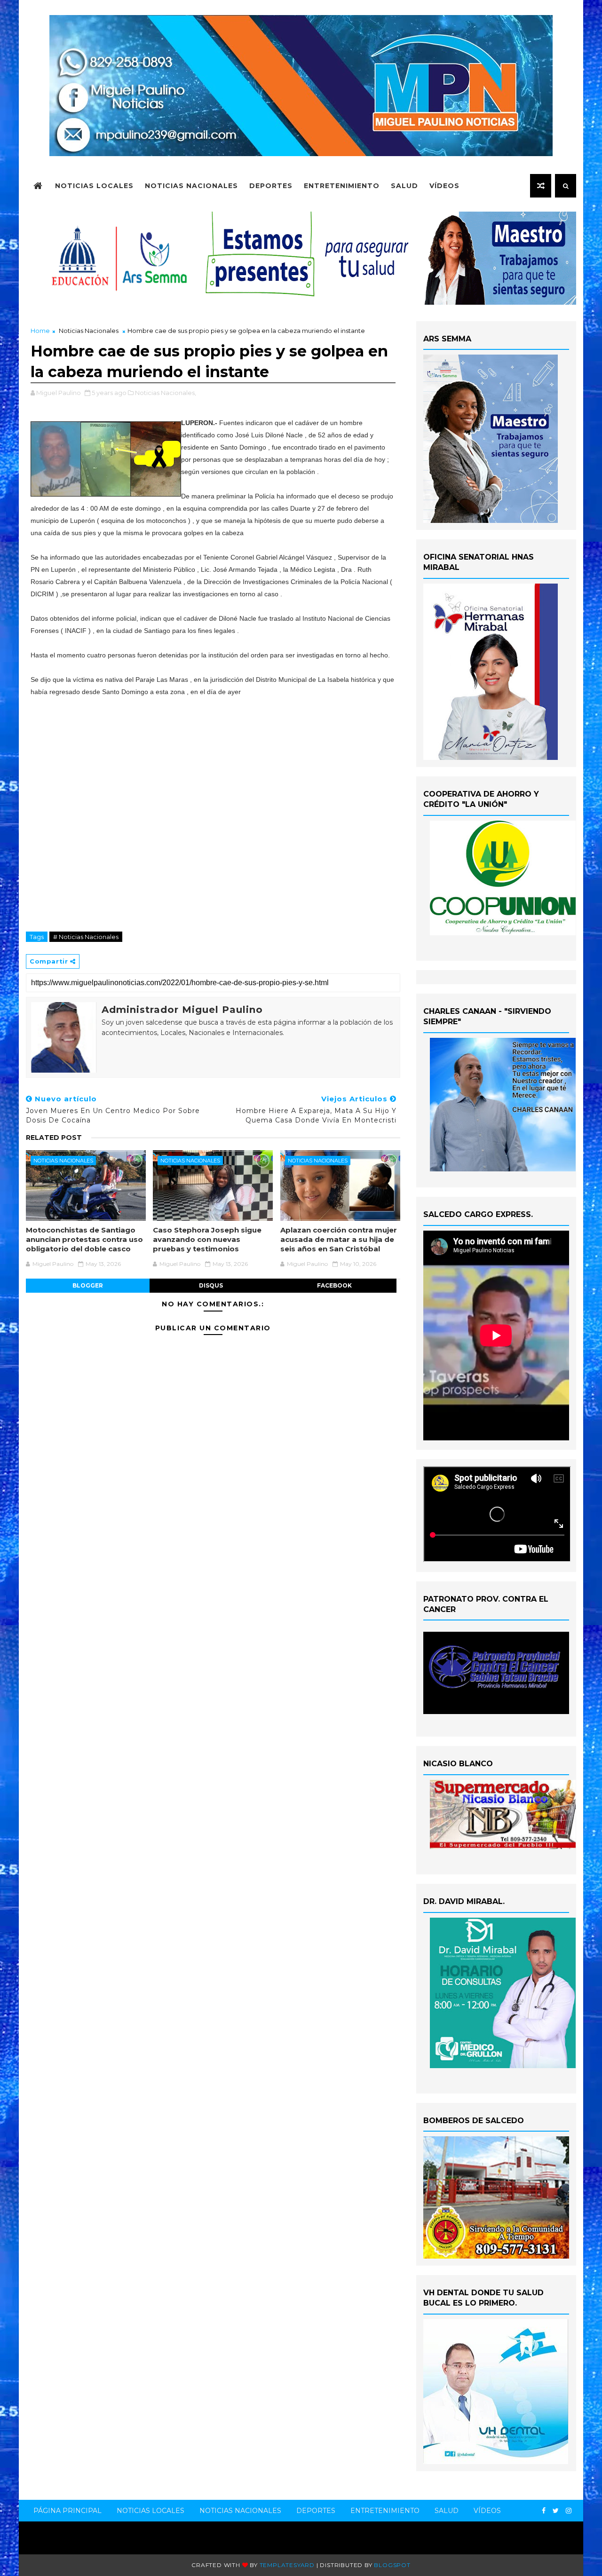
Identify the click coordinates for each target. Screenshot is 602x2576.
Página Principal (67, 2511)
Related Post (54, 1138)
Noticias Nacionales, (166, 393)
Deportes (271, 186)
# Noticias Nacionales (86, 937)
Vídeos (444, 186)
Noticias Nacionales (191, 186)
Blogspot (392, 2565)
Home (40, 331)
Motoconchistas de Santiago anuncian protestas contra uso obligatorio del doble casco (84, 1240)
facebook (334, 1285)
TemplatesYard (287, 2565)
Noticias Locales (94, 186)
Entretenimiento (342, 186)
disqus (211, 1285)
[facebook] (544, 2511)
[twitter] (556, 2511)
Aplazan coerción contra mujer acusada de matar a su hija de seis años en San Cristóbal (339, 1240)
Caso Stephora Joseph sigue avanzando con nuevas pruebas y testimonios (207, 1240)
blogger (88, 1285)
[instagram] (569, 2511)
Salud (404, 186)
